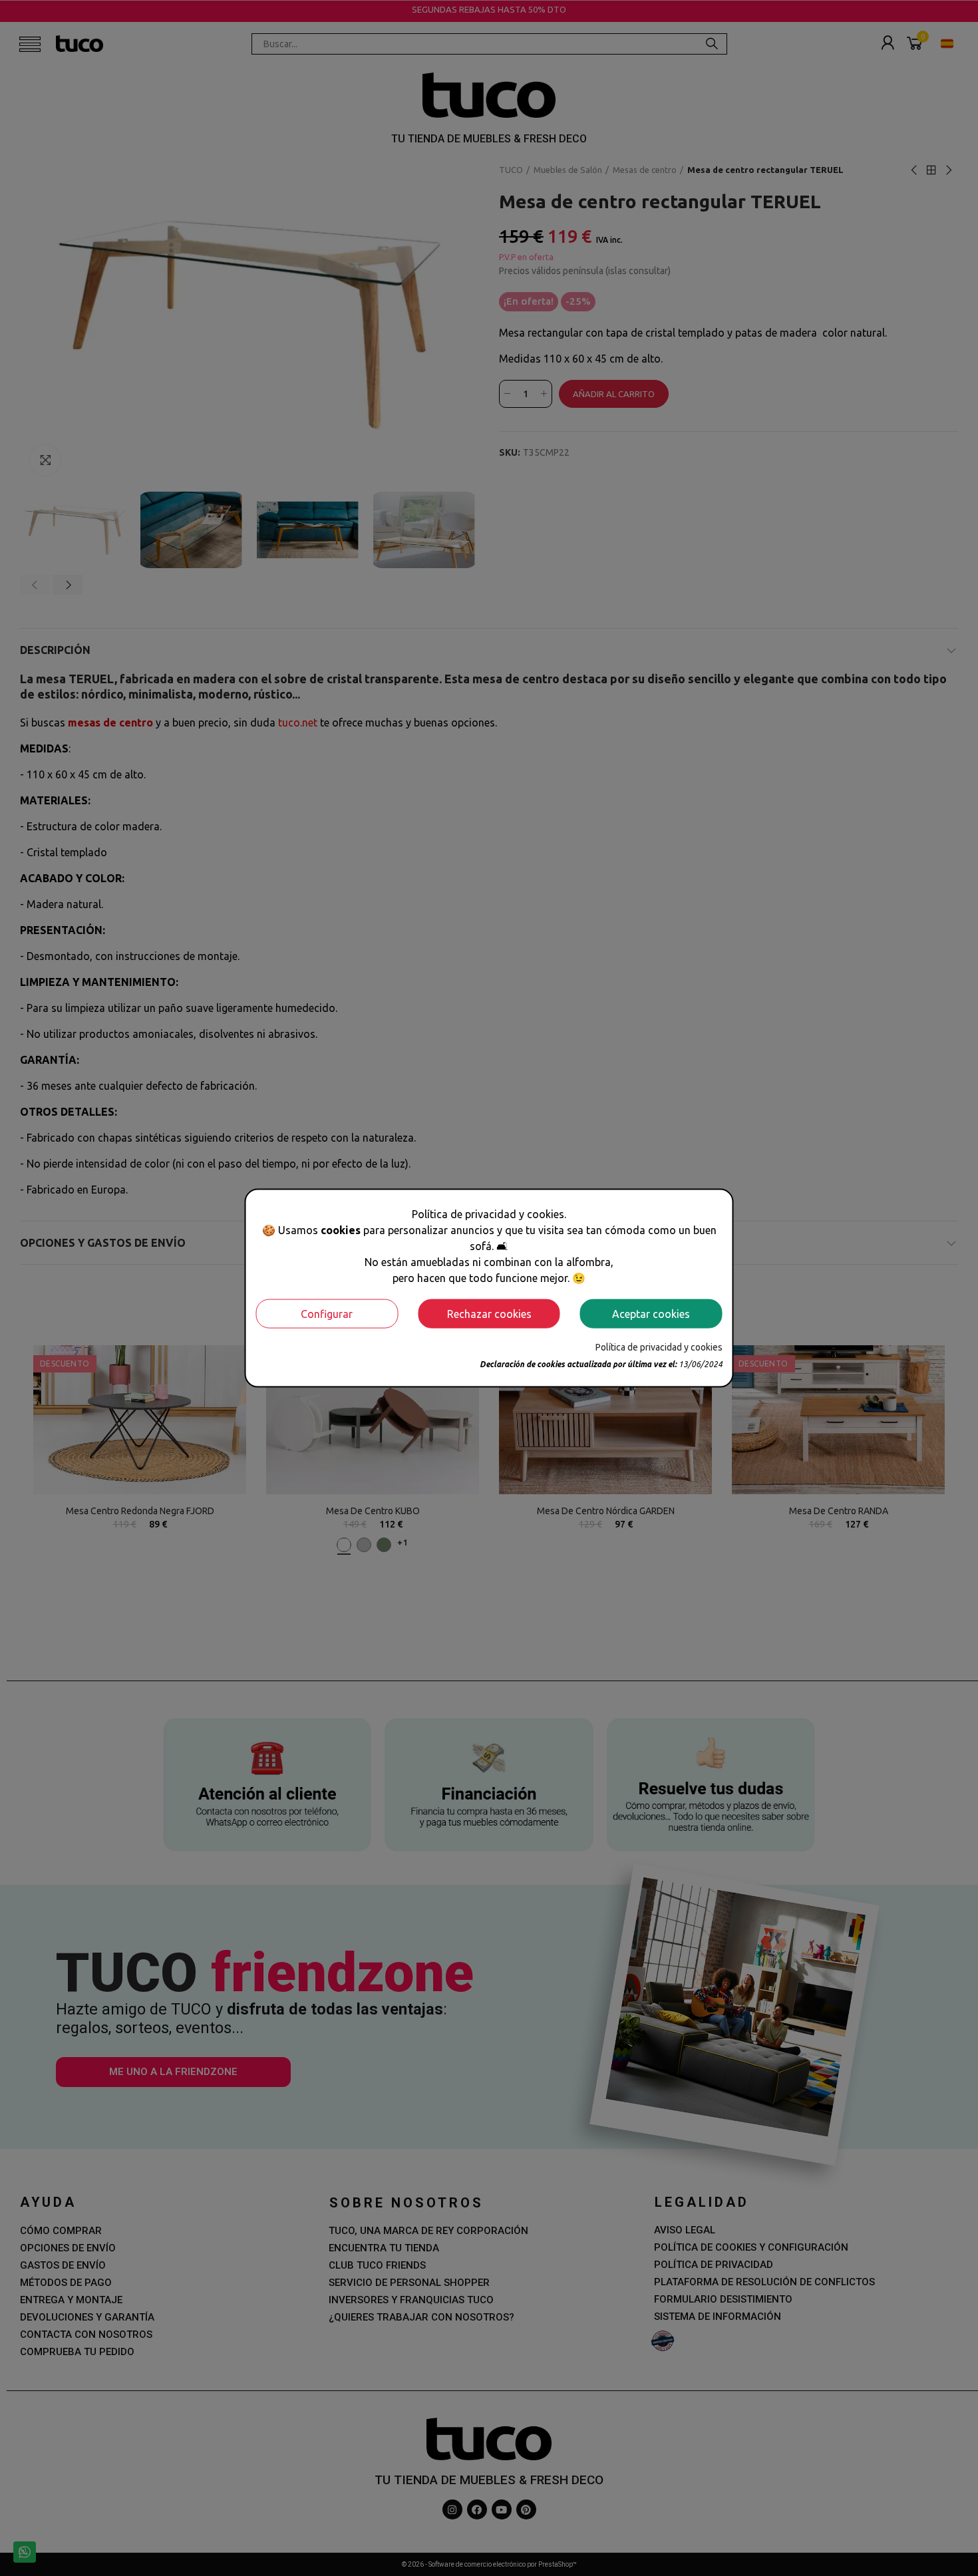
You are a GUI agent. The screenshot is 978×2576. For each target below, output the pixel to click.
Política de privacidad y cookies (659, 1347)
